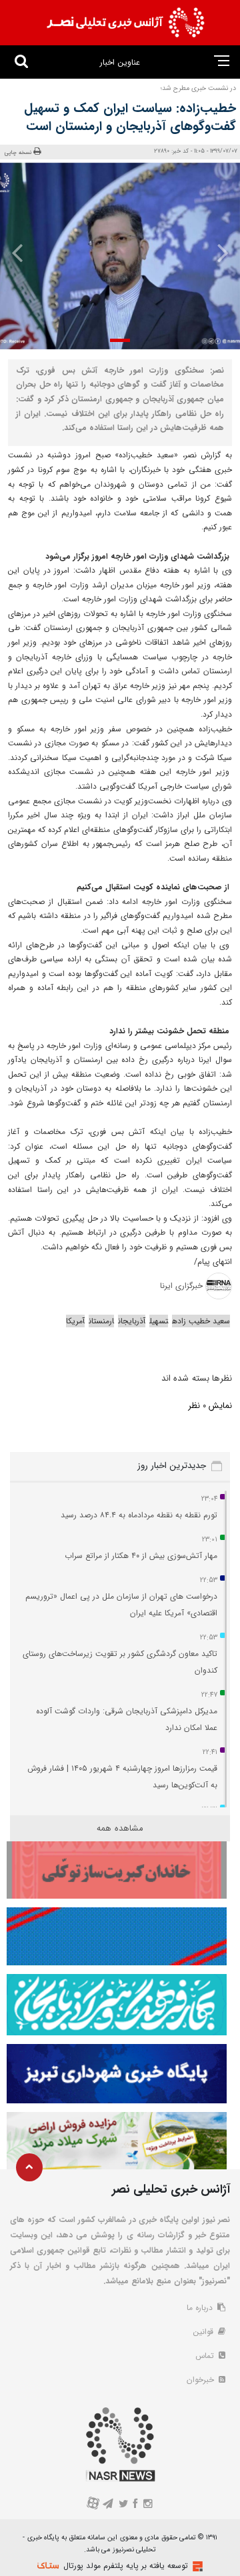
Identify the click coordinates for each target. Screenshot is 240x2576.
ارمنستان (101, 1321)
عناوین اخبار (120, 62)
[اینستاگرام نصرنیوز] (147, 2505)
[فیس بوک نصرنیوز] (136, 2505)
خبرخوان (202, 2380)
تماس (206, 2356)
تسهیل (159, 1321)
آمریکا (75, 1321)
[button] (120, 340)
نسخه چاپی (18, 152)
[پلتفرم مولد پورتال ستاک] (196, 2566)
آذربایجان (132, 1321)
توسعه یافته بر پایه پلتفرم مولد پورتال (126, 2566)
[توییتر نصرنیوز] (124, 2505)
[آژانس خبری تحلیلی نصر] (125, 23)
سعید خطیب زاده (201, 1321)
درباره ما (201, 2308)
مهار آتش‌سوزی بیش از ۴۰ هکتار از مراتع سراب (141, 1556)
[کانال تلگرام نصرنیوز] (108, 2505)
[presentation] (219, 253)
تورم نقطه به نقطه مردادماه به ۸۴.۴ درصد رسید (139, 1515)
